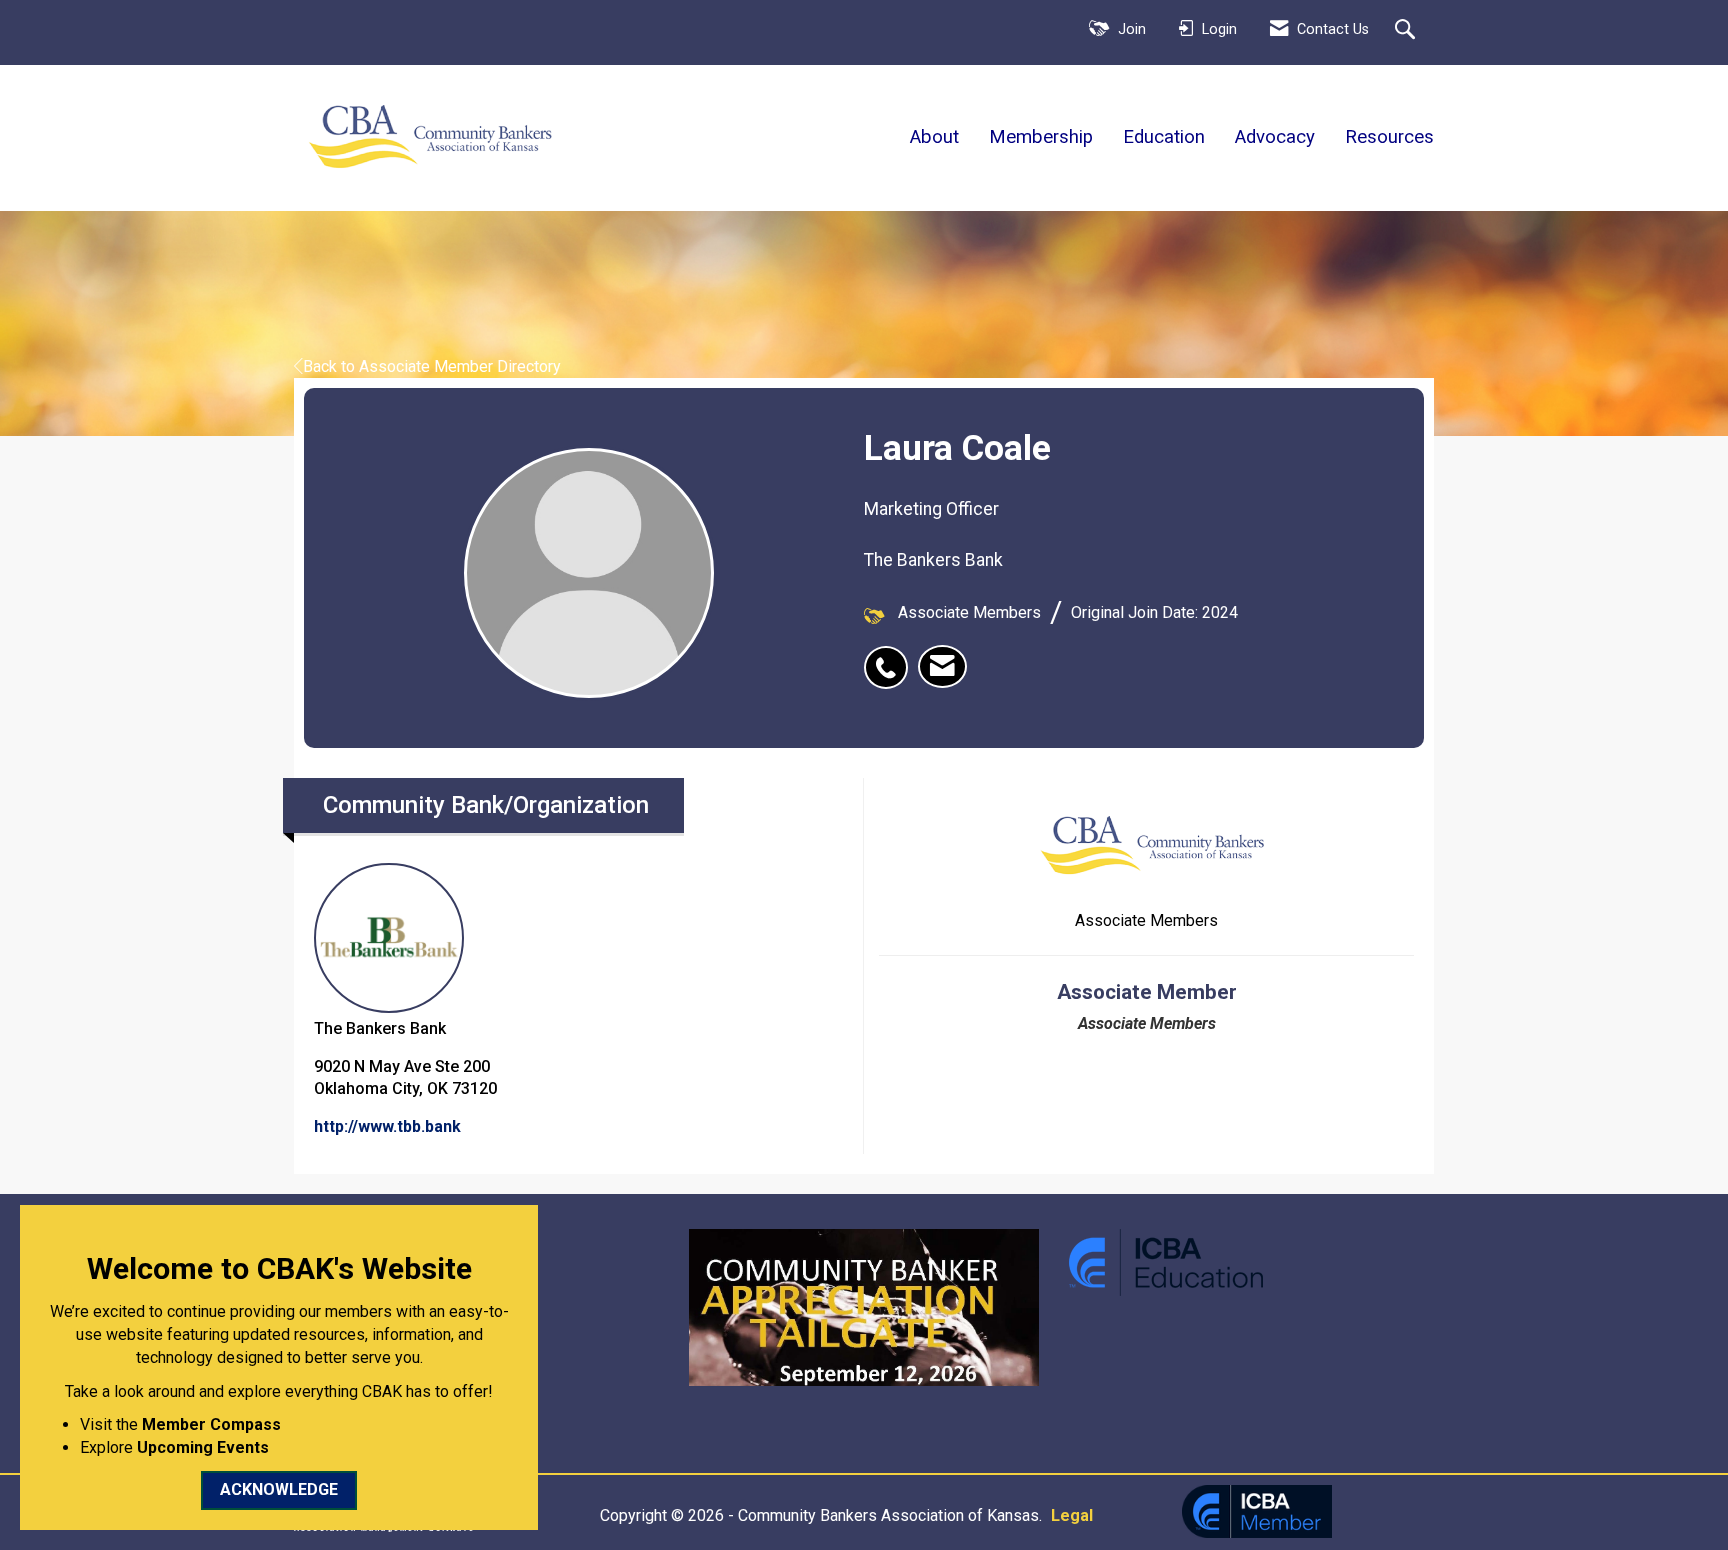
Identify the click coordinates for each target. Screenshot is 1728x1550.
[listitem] (891, 657)
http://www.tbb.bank (387, 1126)
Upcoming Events (203, 1447)
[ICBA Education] (1166, 1261)
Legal (1072, 1515)
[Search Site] (1407, 31)
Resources (1389, 137)
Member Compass (211, 1424)
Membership (1041, 137)
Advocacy (1275, 137)
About (934, 137)
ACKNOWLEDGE (279, 1489)
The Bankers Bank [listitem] (380, 1028)
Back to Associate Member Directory (432, 366)
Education (1164, 137)
